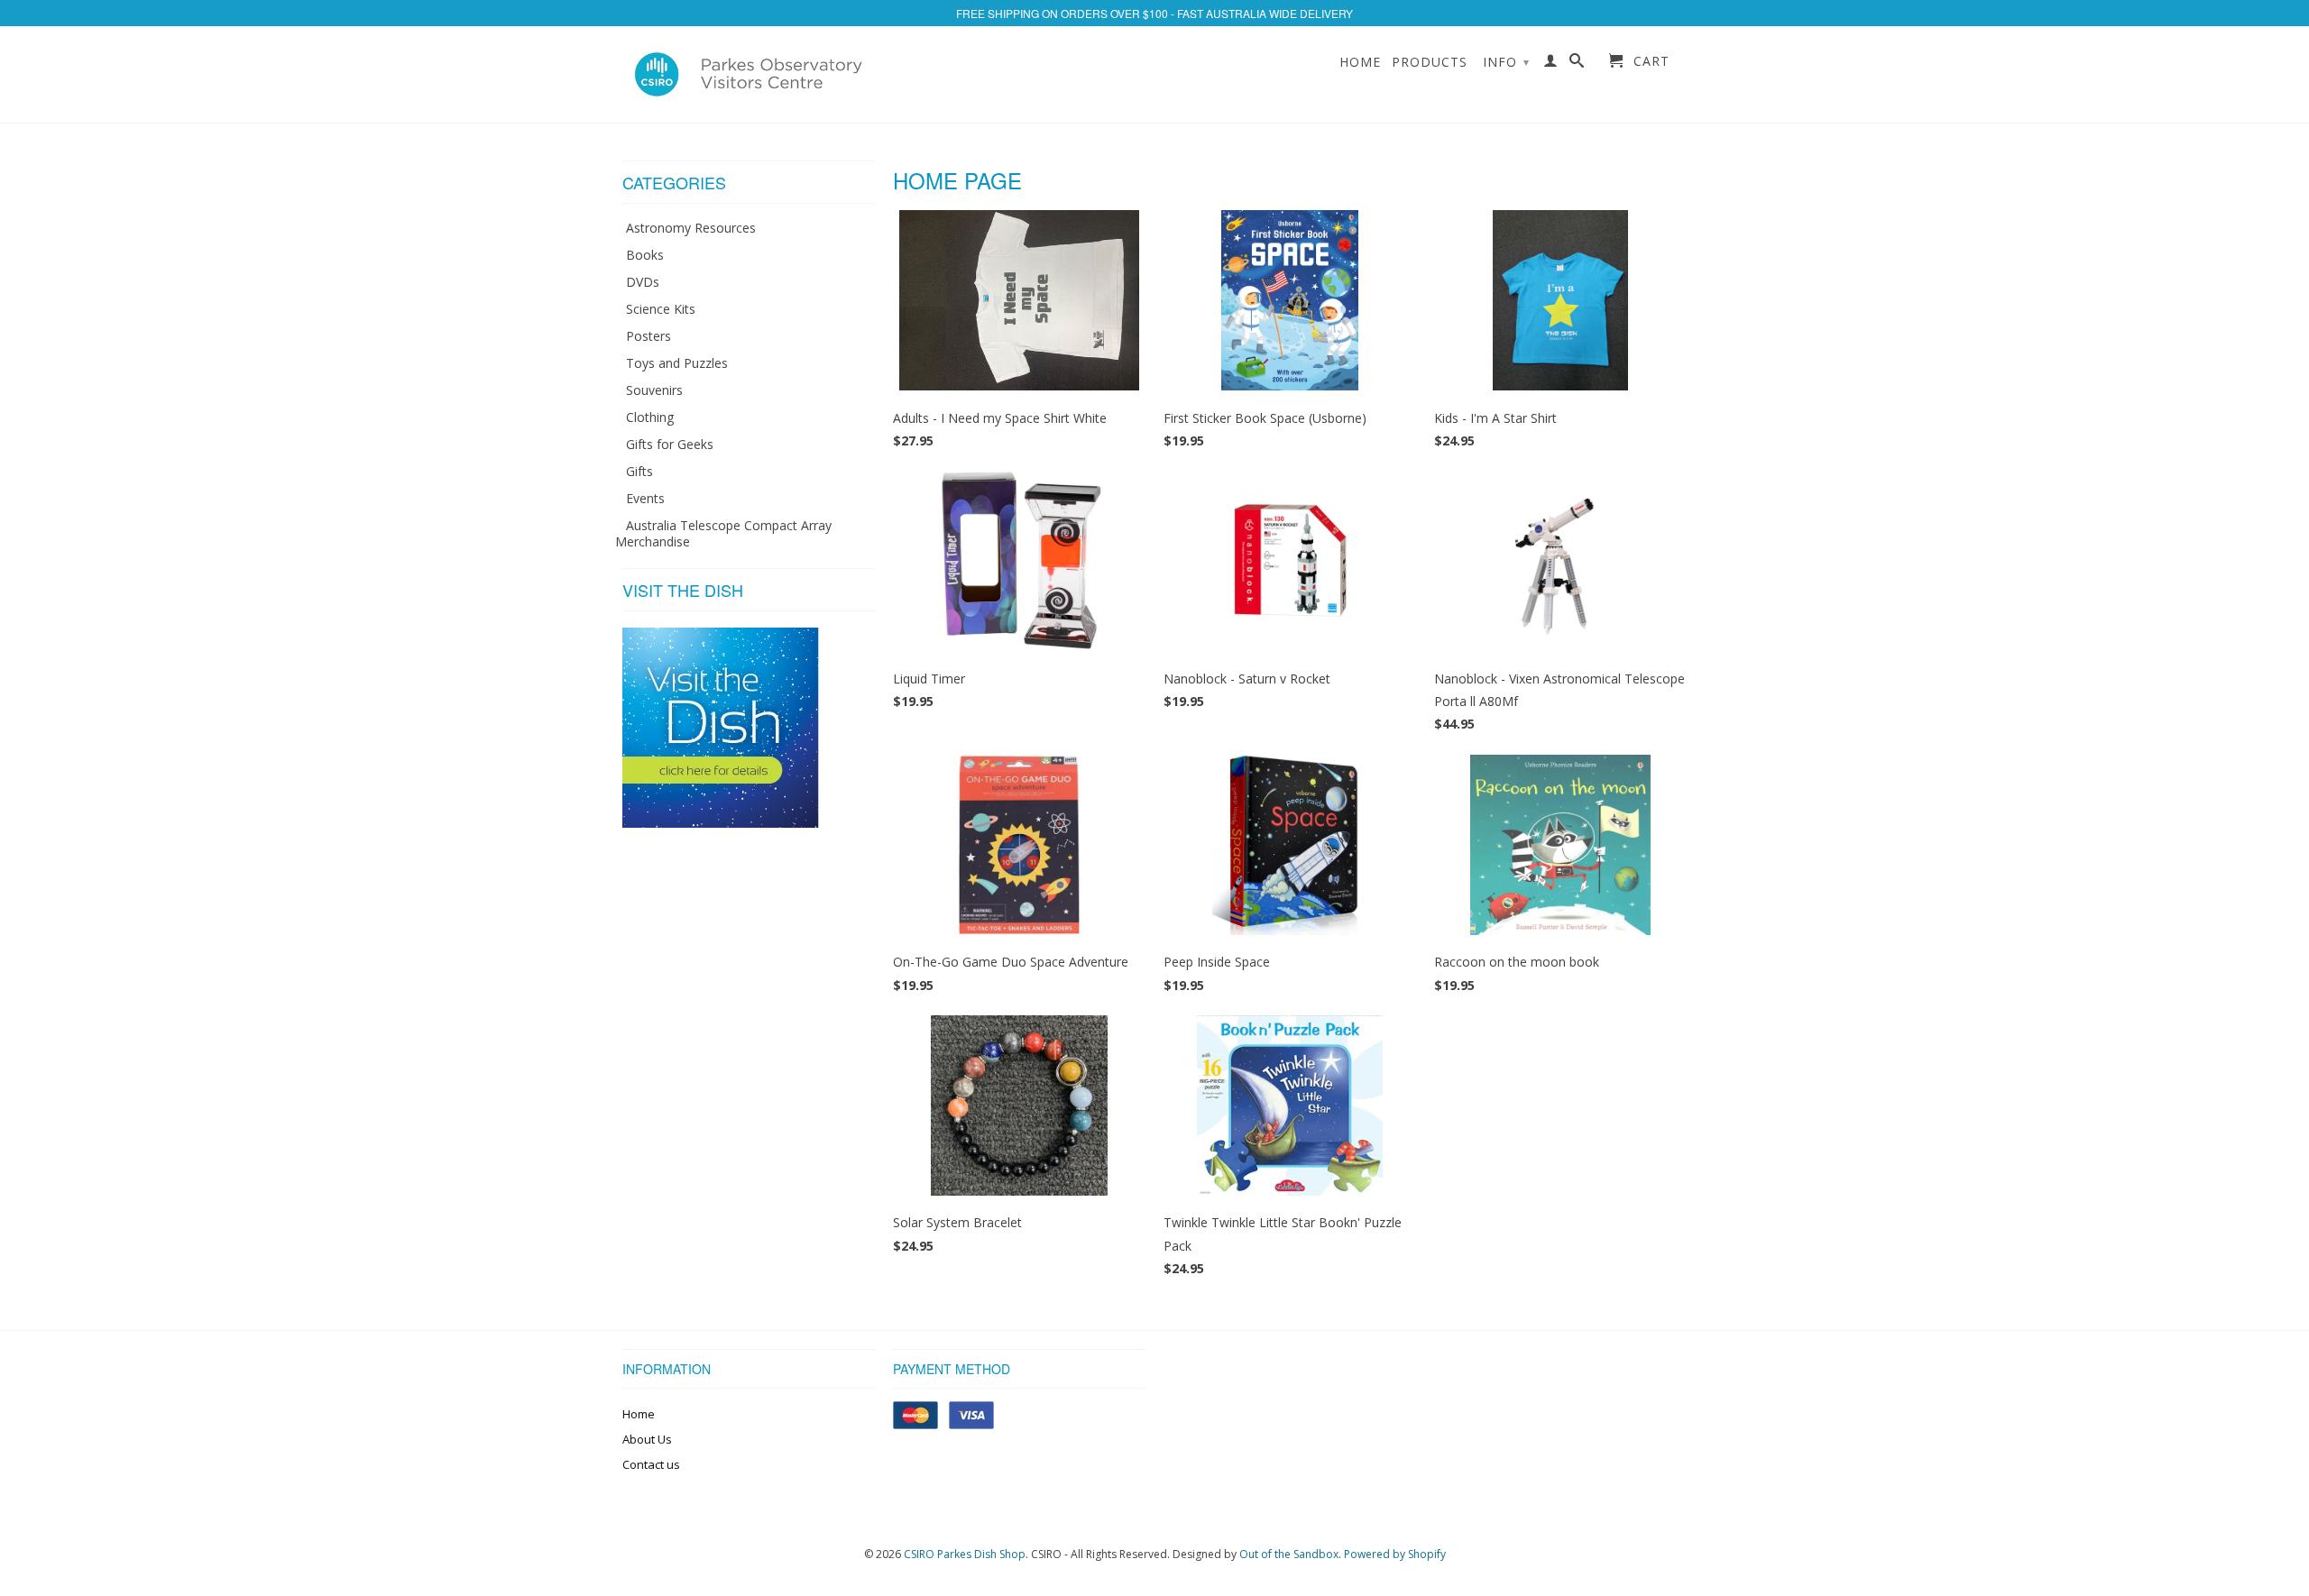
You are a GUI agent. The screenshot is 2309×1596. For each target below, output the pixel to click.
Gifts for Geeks (670, 444)
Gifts (639, 471)
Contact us (651, 1464)
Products (1430, 62)
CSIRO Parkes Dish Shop (965, 1554)
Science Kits (661, 309)
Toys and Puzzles (677, 363)
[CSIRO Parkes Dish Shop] (749, 74)
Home (1360, 62)
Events (645, 498)
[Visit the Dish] (721, 823)
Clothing (650, 417)
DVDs (643, 282)
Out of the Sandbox (1289, 1554)
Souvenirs (654, 390)
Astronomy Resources (691, 228)
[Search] (1577, 64)
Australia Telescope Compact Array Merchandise (723, 533)
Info (1506, 62)
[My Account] (1551, 64)
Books (645, 255)
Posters (649, 336)
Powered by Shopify (1395, 1554)
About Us (647, 1439)
